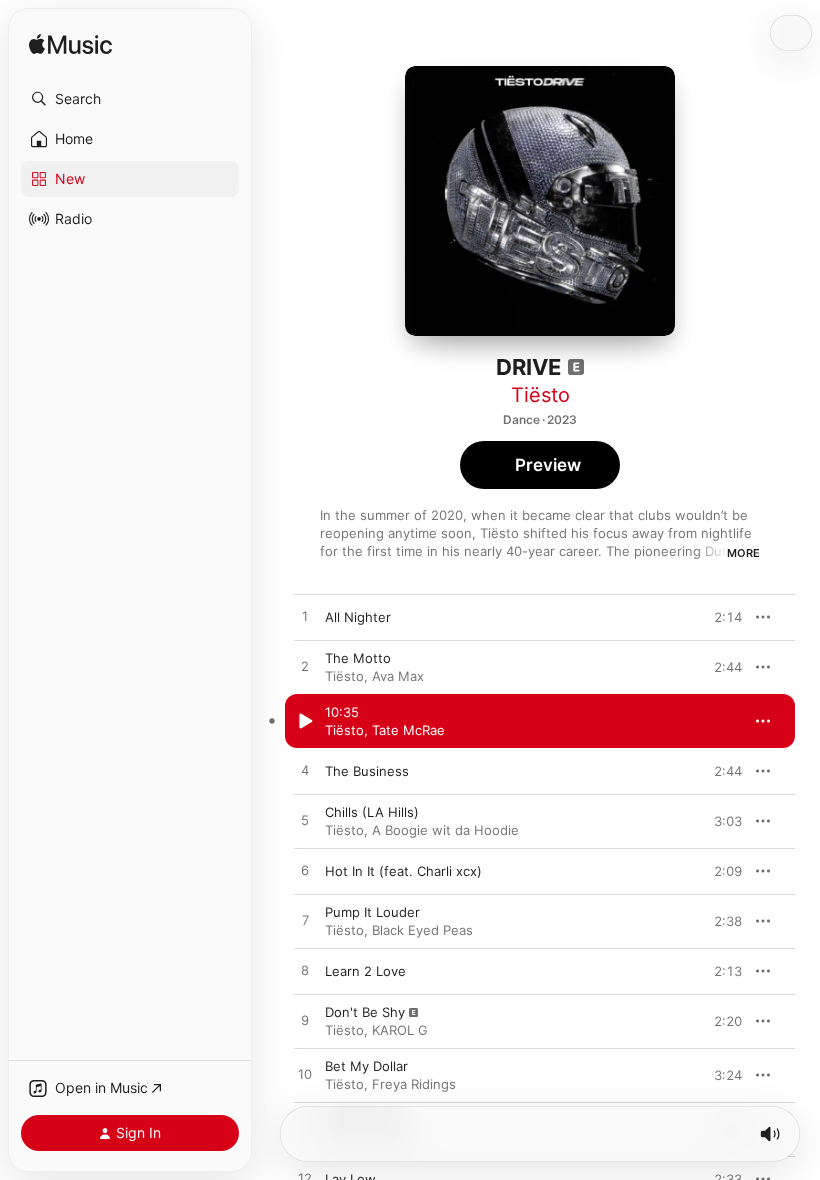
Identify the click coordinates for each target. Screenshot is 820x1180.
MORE (743, 553)
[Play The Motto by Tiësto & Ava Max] (305, 667)
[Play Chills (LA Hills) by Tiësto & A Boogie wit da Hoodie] (305, 821)
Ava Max (398, 676)
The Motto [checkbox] (358, 658)
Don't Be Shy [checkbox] (365, 1012)
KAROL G (400, 1030)
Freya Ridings (414, 1084)
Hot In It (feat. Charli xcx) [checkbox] (403, 871)
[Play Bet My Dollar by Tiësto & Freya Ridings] (305, 1075)
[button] (130, 99)
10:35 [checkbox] (342, 712)
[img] (70, 45)
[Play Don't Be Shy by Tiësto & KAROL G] (305, 1021)
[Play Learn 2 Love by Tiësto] (305, 971)
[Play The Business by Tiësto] (305, 771)
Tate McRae (408, 730)
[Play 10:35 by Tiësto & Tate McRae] (305, 721)
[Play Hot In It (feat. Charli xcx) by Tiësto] (305, 871)
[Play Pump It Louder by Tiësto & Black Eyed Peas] (305, 921)
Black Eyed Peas (422, 930)
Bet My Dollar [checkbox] (366, 1066)
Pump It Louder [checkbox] (372, 912)
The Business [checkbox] (367, 771)
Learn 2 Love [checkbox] (365, 971)
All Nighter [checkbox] (358, 617)
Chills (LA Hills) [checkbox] (372, 812)
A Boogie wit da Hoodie (445, 830)
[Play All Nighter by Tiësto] (305, 617)
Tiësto (540, 395)
